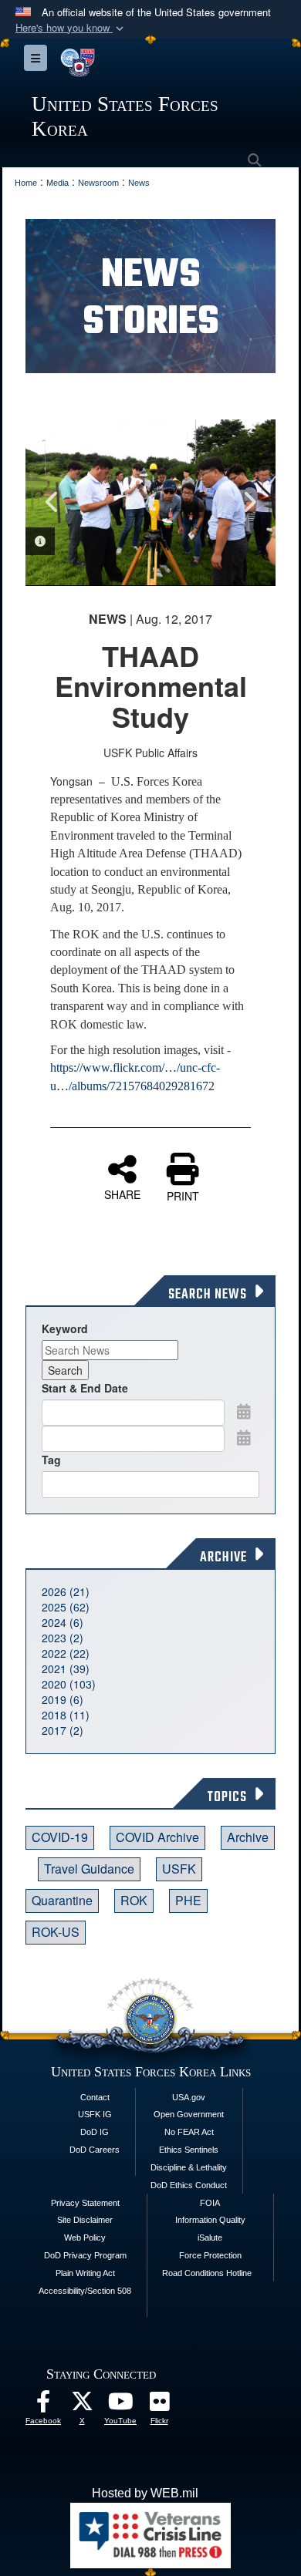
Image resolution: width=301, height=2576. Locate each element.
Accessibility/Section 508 (85, 2291)
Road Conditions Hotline (207, 2273)
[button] (71, 28)
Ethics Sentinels (189, 2150)
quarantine (62, 1900)
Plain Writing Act (85, 2273)
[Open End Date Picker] (244, 1437)
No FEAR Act (189, 2132)
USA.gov (189, 2097)
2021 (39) (66, 1669)
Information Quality (210, 2220)
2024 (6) (63, 1622)
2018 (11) (66, 1715)
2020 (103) (69, 1684)
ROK (134, 1900)
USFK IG (95, 2114)
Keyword (65, 1328)
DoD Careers (95, 2150)
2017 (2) (63, 1730)
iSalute (210, 2238)
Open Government (189, 2114)
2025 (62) (66, 1607)
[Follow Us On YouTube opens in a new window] (120, 2405)
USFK (179, 1869)
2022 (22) (66, 1653)
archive (248, 1837)
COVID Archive (157, 1837)
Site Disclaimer (85, 2220)
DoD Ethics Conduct (189, 2185)
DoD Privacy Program (85, 2255)
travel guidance (89, 1869)
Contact (95, 2097)
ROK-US (56, 1932)
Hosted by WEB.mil (145, 2493)
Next (249, 502)
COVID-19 (60, 1837)
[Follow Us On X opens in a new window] (82, 2405)
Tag (51, 1460)
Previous (52, 502)
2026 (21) (66, 1591)
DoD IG (95, 2132)
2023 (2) (63, 1638)
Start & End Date (85, 1388)
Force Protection (210, 2255)
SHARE (122, 1194)
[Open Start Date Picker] (244, 1411)
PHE (188, 1900)
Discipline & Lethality (189, 2167)
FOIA (210, 2203)
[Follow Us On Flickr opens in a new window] (159, 2405)
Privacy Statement (85, 2203)
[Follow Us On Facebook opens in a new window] (43, 2405)
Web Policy (85, 2238)
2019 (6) (63, 1699)
